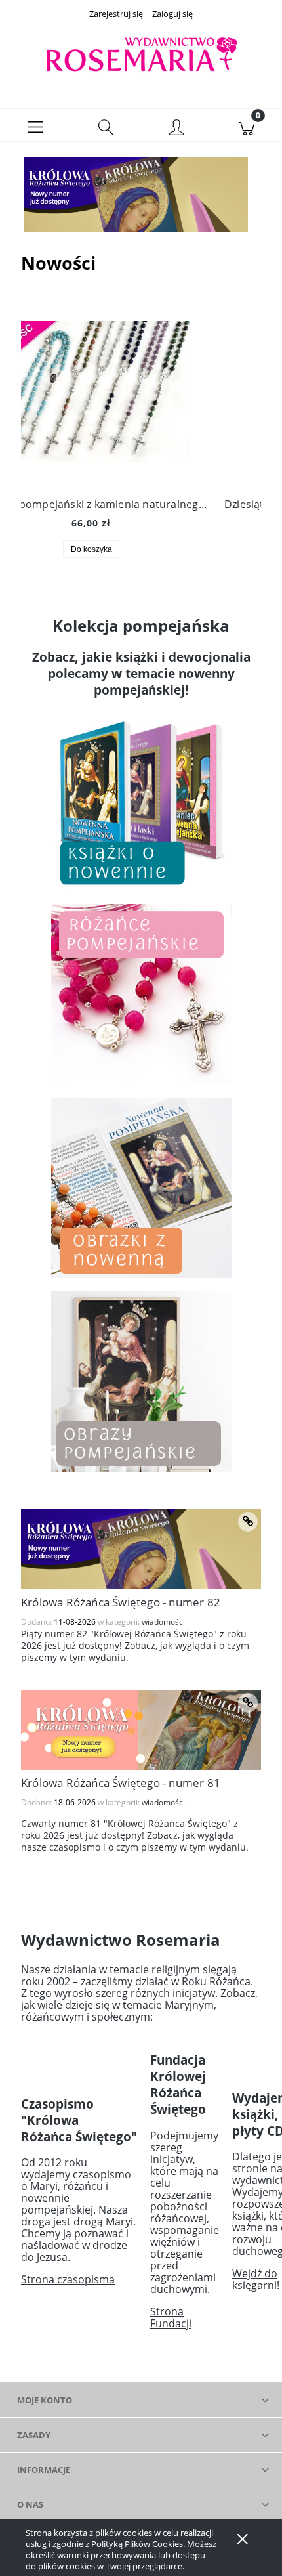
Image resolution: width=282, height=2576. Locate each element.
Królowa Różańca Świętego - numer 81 (121, 1783)
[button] (35, 125)
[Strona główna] (141, 55)
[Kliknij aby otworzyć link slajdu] (141, 194)
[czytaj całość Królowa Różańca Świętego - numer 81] (248, 1703)
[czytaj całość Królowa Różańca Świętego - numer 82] (248, 1522)
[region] (141, 194)
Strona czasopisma (68, 2279)
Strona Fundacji (171, 2317)
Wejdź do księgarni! (256, 2279)
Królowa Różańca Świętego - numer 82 (121, 1602)
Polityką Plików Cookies (137, 2544)
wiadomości (163, 1622)
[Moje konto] (176, 128)
